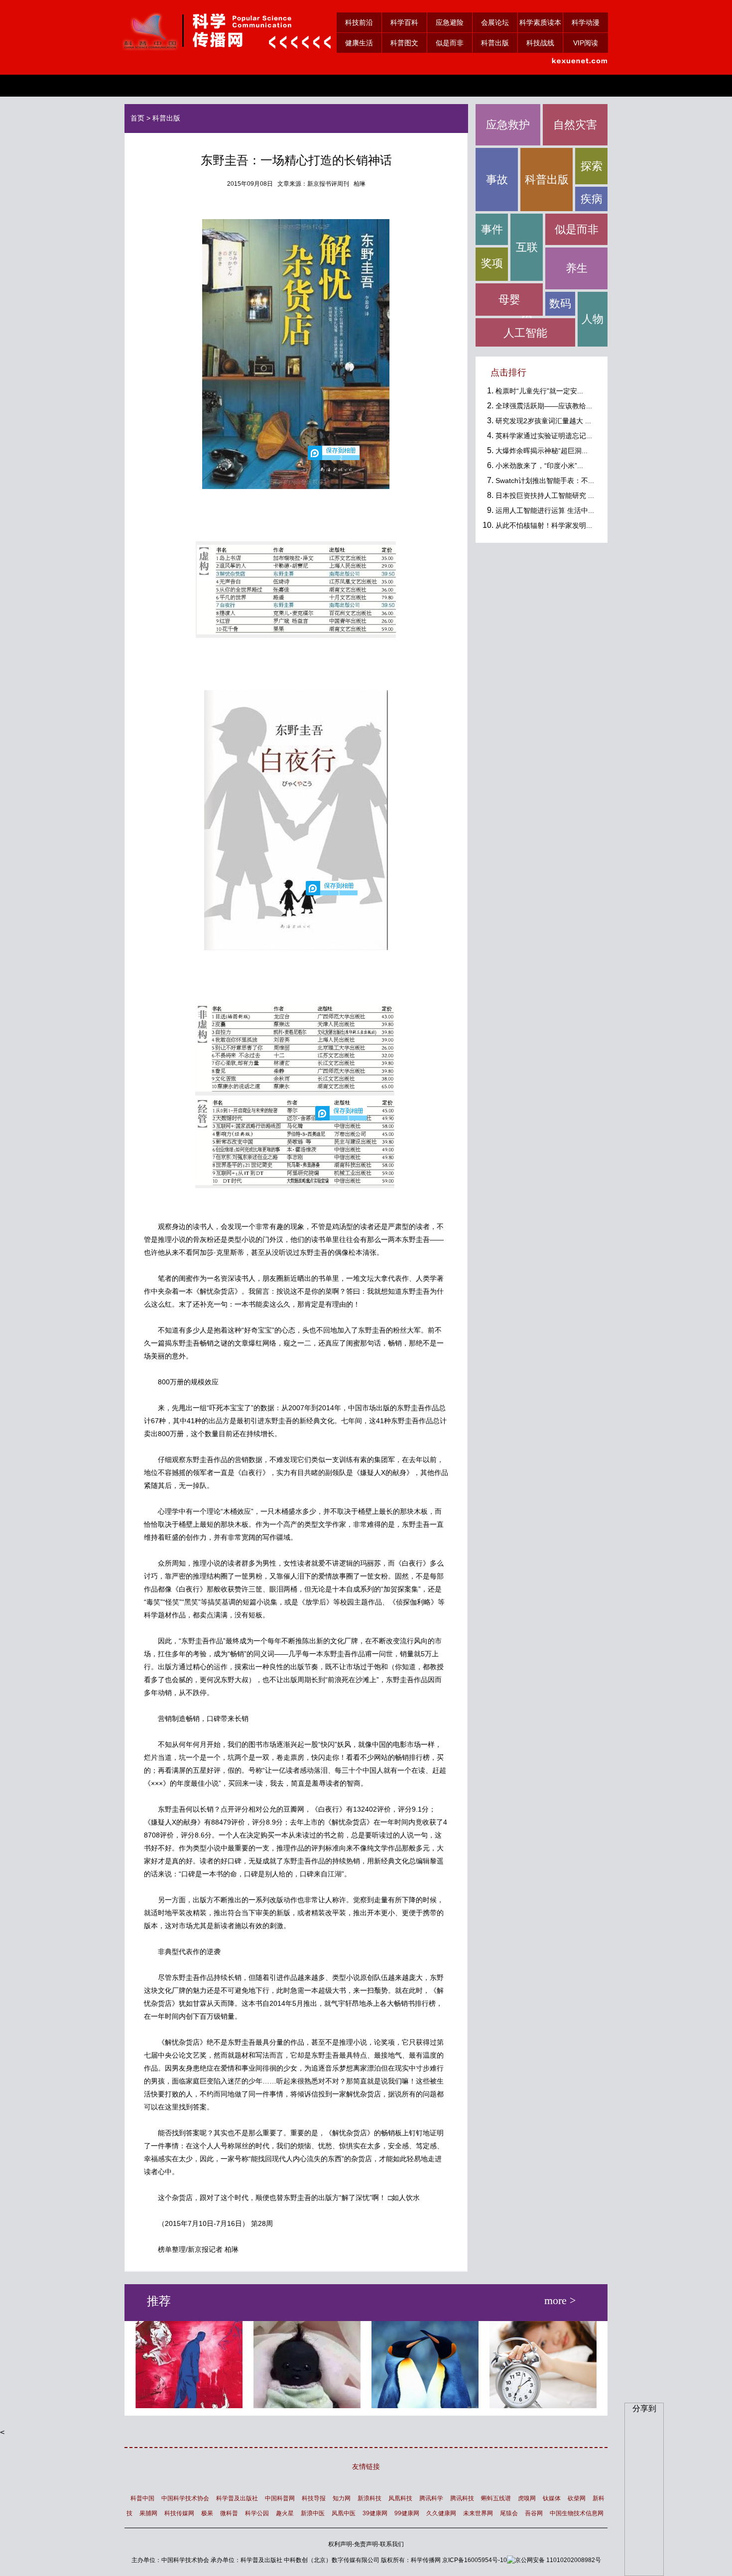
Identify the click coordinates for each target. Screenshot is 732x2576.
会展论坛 (495, 22)
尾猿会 (509, 2513)
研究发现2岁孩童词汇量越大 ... (543, 421)
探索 (592, 166)
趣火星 (285, 2513)
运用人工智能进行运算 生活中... (545, 510)
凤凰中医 (344, 2513)
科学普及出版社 (237, 2498)
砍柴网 (577, 2498)
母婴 (509, 300)
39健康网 (375, 2513)
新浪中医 (313, 2513)
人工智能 (525, 333)
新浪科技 (369, 2498)
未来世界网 (478, 2513)
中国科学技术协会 (185, 2498)
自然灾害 (575, 125)
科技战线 (540, 43)
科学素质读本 (540, 22)
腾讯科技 (462, 2498)
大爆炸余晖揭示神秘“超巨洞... (542, 451)
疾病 (592, 199)
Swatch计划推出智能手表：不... (545, 481)
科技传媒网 (179, 2513)
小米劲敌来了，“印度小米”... (539, 466)
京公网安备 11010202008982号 (558, 2560)
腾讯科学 (431, 2498)
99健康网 (407, 2513)
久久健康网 (441, 2513)
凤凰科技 (400, 2498)
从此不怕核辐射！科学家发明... (544, 525)
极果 (207, 2513)
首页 (137, 118)
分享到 (644, 2408)
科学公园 (257, 2513)
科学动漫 (586, 22)
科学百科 (404, 22)
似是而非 (450, 43)
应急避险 (450, 22)
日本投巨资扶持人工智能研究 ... (545, 495)
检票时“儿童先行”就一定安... (539, 391)
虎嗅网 (527, 2498)
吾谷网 (534, 2513)
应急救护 (508, 125)
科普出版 (495, 43)
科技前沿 (359, 22)
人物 (593, 319)
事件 (492, 229)
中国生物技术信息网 (577, 2513)
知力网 (342, 2498)
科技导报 (314, 2498)
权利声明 (340, 2544)
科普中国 (142, 2498)
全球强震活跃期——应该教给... (544, 406)
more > (560, 2302)
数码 (560, 304)
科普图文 (404, 43)
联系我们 (392, 2544)
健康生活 (359, 43)
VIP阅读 (586, 43)
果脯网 (148, 2513)
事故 (497, 180)
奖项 (492, 263)
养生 (577, 268)
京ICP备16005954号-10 (475, 2560)
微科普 (229, 2513)
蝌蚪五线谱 (496, 2498)
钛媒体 (552, 2498)
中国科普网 (280, 2498)
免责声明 (366, 2544)
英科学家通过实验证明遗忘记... (544, 436)
